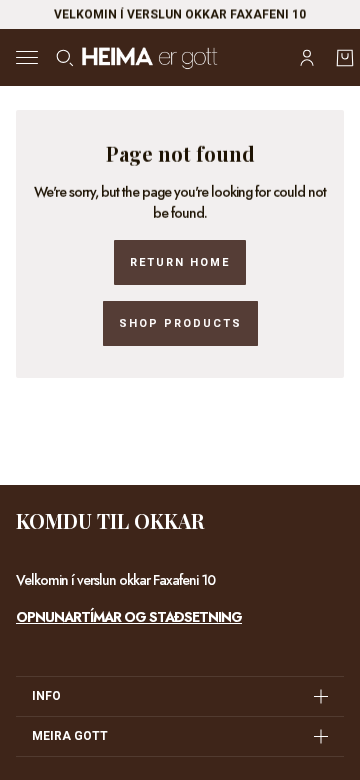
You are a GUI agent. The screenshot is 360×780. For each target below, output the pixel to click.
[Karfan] (345, 58)
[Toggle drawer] (27, 57)
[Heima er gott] (180, 57)
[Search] (65, 58)
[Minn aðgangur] (307, 58)
